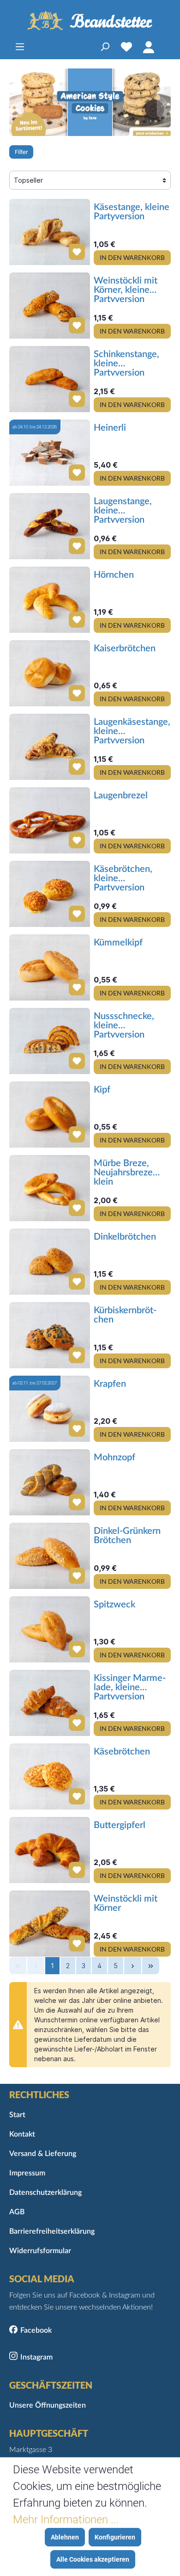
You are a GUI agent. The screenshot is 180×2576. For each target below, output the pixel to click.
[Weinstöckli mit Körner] (50, 1924)
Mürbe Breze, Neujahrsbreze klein (123, 1172)
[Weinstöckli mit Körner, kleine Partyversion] (50, 306)
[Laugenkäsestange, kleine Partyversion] (50, 747)
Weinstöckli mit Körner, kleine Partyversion (126, 289)
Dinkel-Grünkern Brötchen (127, 1536)
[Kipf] (50, 1115)
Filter (21, 152)
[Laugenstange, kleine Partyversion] (50, 526)
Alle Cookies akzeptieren (93, 2559)
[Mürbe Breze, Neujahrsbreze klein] (50, 1188)
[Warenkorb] (165, 47)
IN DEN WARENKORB (132, 257)
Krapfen (110, 1384)
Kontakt (22, 2134)
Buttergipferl (120, 1825)
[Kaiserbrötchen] (50, 673)
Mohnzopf (114, 1458)
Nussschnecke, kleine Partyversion (124, 1025)
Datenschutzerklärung (45, 2193)
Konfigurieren (115, 2537)
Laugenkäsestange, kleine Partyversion (132, 730)
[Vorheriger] (16, 102)
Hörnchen (114, 575)
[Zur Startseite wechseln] (90, 21)
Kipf (102, 1090)
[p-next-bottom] (133, 1966)
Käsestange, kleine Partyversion (132, 212)
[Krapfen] (50, 1409)
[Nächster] (164, 102)
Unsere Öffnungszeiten (48, 2405)
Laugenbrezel (121, 796)
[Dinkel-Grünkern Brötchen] (50, 1556)
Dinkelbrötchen (125, 1237)
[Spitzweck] (50, 1629)
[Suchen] (105, 47)
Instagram (36, 2357)
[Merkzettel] (126, 47)
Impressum (27, 2173)
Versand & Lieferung (43, 2154)
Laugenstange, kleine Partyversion (123, 510)
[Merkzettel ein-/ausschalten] (73, 248)
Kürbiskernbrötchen (125, 1315)
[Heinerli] (50, 453)
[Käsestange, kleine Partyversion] (50, 232)
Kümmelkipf (118, 943)
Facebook (36, 2330)
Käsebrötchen (122, 1752)
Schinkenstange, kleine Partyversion (126, 363)
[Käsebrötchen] (50, 1776)
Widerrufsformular (40, 2251)
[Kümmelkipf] (50, 967)
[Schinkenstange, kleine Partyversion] (50, 379)
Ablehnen (65, 2537)
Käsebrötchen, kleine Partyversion (123, 877)
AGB (17, 2212)
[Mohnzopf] (50, 1482)
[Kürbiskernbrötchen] (50, 1335)
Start (17, 2115)
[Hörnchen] (50, 600)
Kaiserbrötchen (125, 649)
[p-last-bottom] (151, 1966)
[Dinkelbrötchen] (50, 1262)
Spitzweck (114, 1605)
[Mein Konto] (149, 47)
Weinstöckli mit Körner (126, 1903)
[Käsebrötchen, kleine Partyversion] (50, 894)
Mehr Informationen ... (66, 2520)
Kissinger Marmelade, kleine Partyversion (130, 1686)
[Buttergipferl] (50, 1850)
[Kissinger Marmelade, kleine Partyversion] (50, 1703)
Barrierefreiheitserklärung (52, 2231)
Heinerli (110, 428)
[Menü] (20, 47)
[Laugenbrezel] (50, 820)
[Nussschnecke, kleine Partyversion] (50, 1041)
